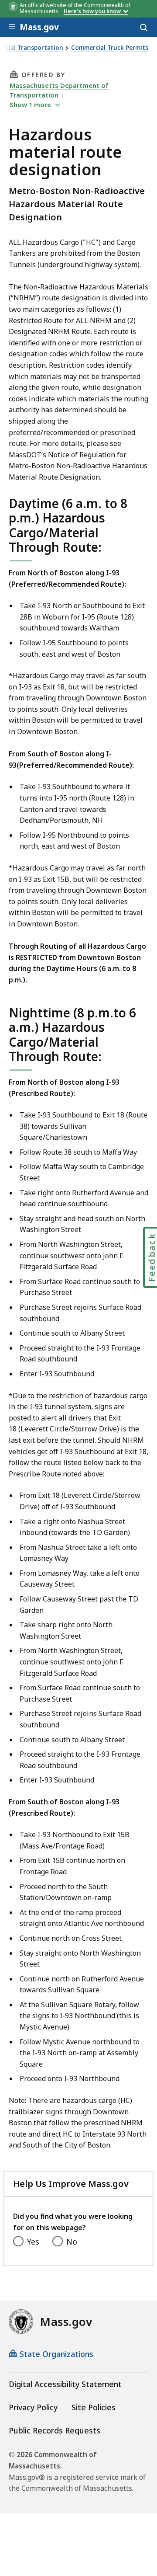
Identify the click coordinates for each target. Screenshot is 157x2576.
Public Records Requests (55, 2430)
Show (30, 104)
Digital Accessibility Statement (65, 2384)
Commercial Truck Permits (110, 48)
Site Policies (94, 2407)
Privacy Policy (33, 2407)
